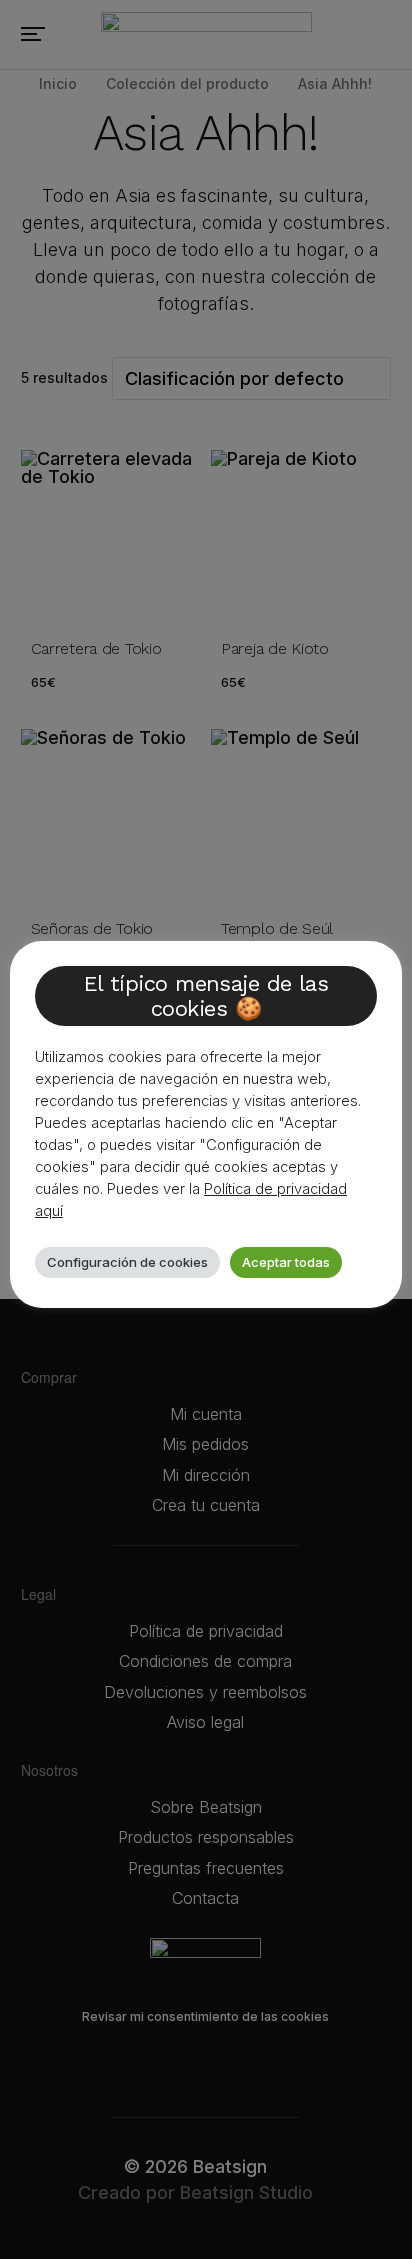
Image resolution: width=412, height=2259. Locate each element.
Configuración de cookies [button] (127, 1262)
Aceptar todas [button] (286, 1262)
